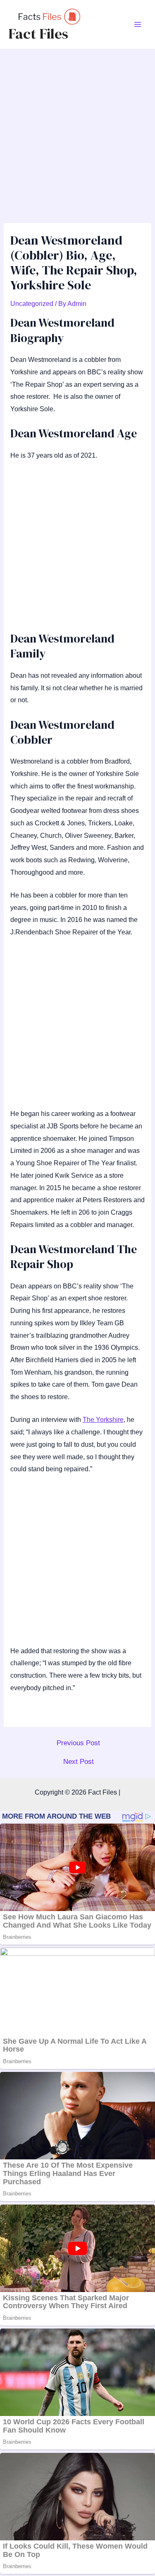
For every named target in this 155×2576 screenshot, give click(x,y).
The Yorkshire (103, 1420)
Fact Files (38, 34)
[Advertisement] (77, 131)
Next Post (79, 1762)
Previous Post (78, 1743)
